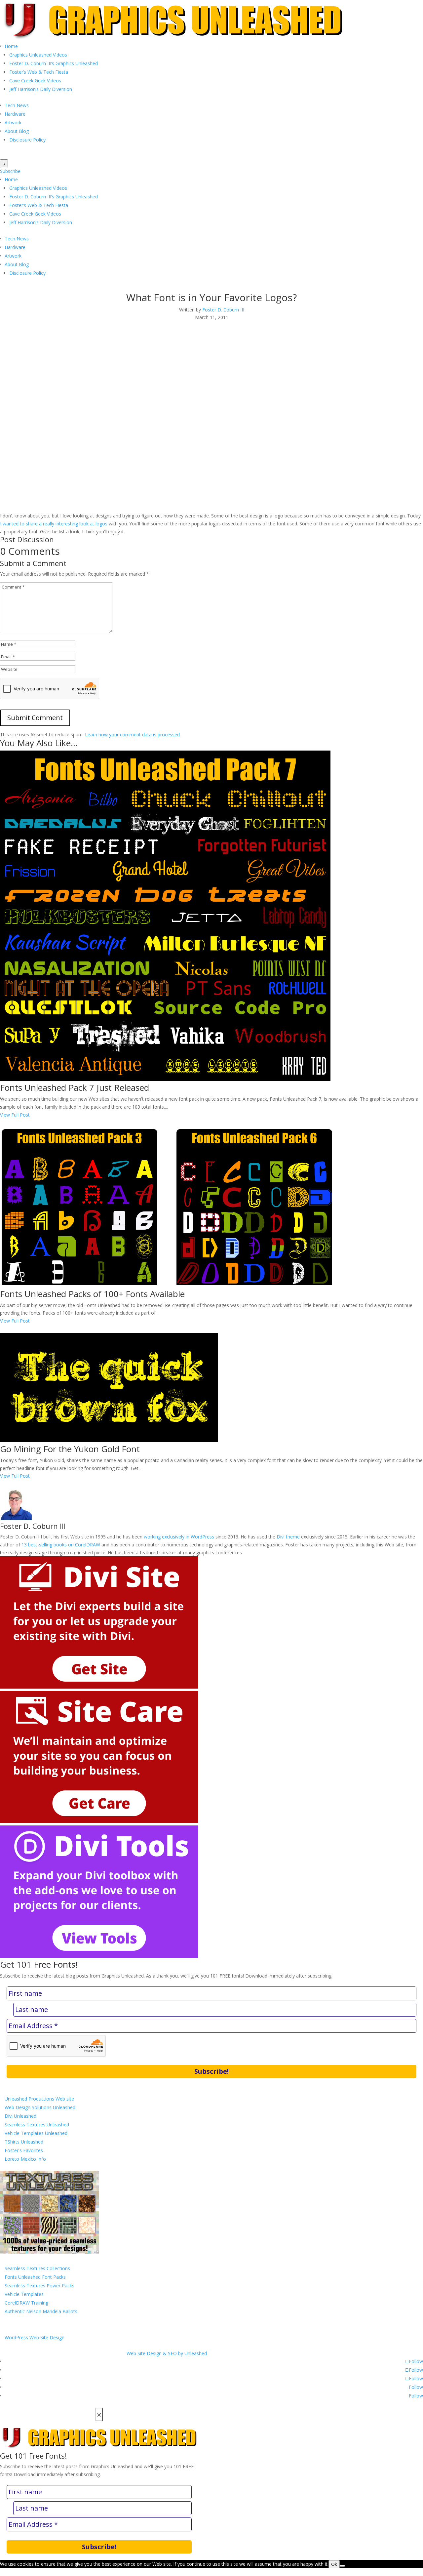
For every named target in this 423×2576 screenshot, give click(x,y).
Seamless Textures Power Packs (39, 2286)
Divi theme (288, 1537)
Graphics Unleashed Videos (38, 55)
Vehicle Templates (24, 2294)
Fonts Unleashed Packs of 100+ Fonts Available (92, 1294)
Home (11, 46)
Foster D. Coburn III (223, 310)
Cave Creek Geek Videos (35, 81)
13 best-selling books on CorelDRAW (61, 1545)
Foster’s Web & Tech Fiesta (39, 72)
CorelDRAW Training (26, 2303)
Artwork (13, 123)
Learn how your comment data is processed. (133, 735)
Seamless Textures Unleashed (37, 2125)
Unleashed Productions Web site (39, 2099)
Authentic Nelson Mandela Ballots (41, 2311)
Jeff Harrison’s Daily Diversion (41, 89)
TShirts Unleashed (24, 2142)
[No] (342, 2566)
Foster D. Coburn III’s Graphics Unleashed (54, 63)
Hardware (15, 114)
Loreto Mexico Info (25, 2159)
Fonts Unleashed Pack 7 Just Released (75, 1087)
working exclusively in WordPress (179, 1537)
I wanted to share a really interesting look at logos (54, 524)
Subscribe (10, 171)
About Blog (17, 131)
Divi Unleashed (20, 2116)
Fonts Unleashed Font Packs (35, 2277)
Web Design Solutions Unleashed (40, 2107)
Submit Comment (35, 718)
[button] (25, 337)
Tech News (17, 105)
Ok (334, 2564)
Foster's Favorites (24, 2150)
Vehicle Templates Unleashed (36, 2133)
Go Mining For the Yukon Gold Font (70, 1449)
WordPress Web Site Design (35, 2337)
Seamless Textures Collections (37, 2268)
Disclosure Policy (27, 140)
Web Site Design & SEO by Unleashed (167, 2353)
